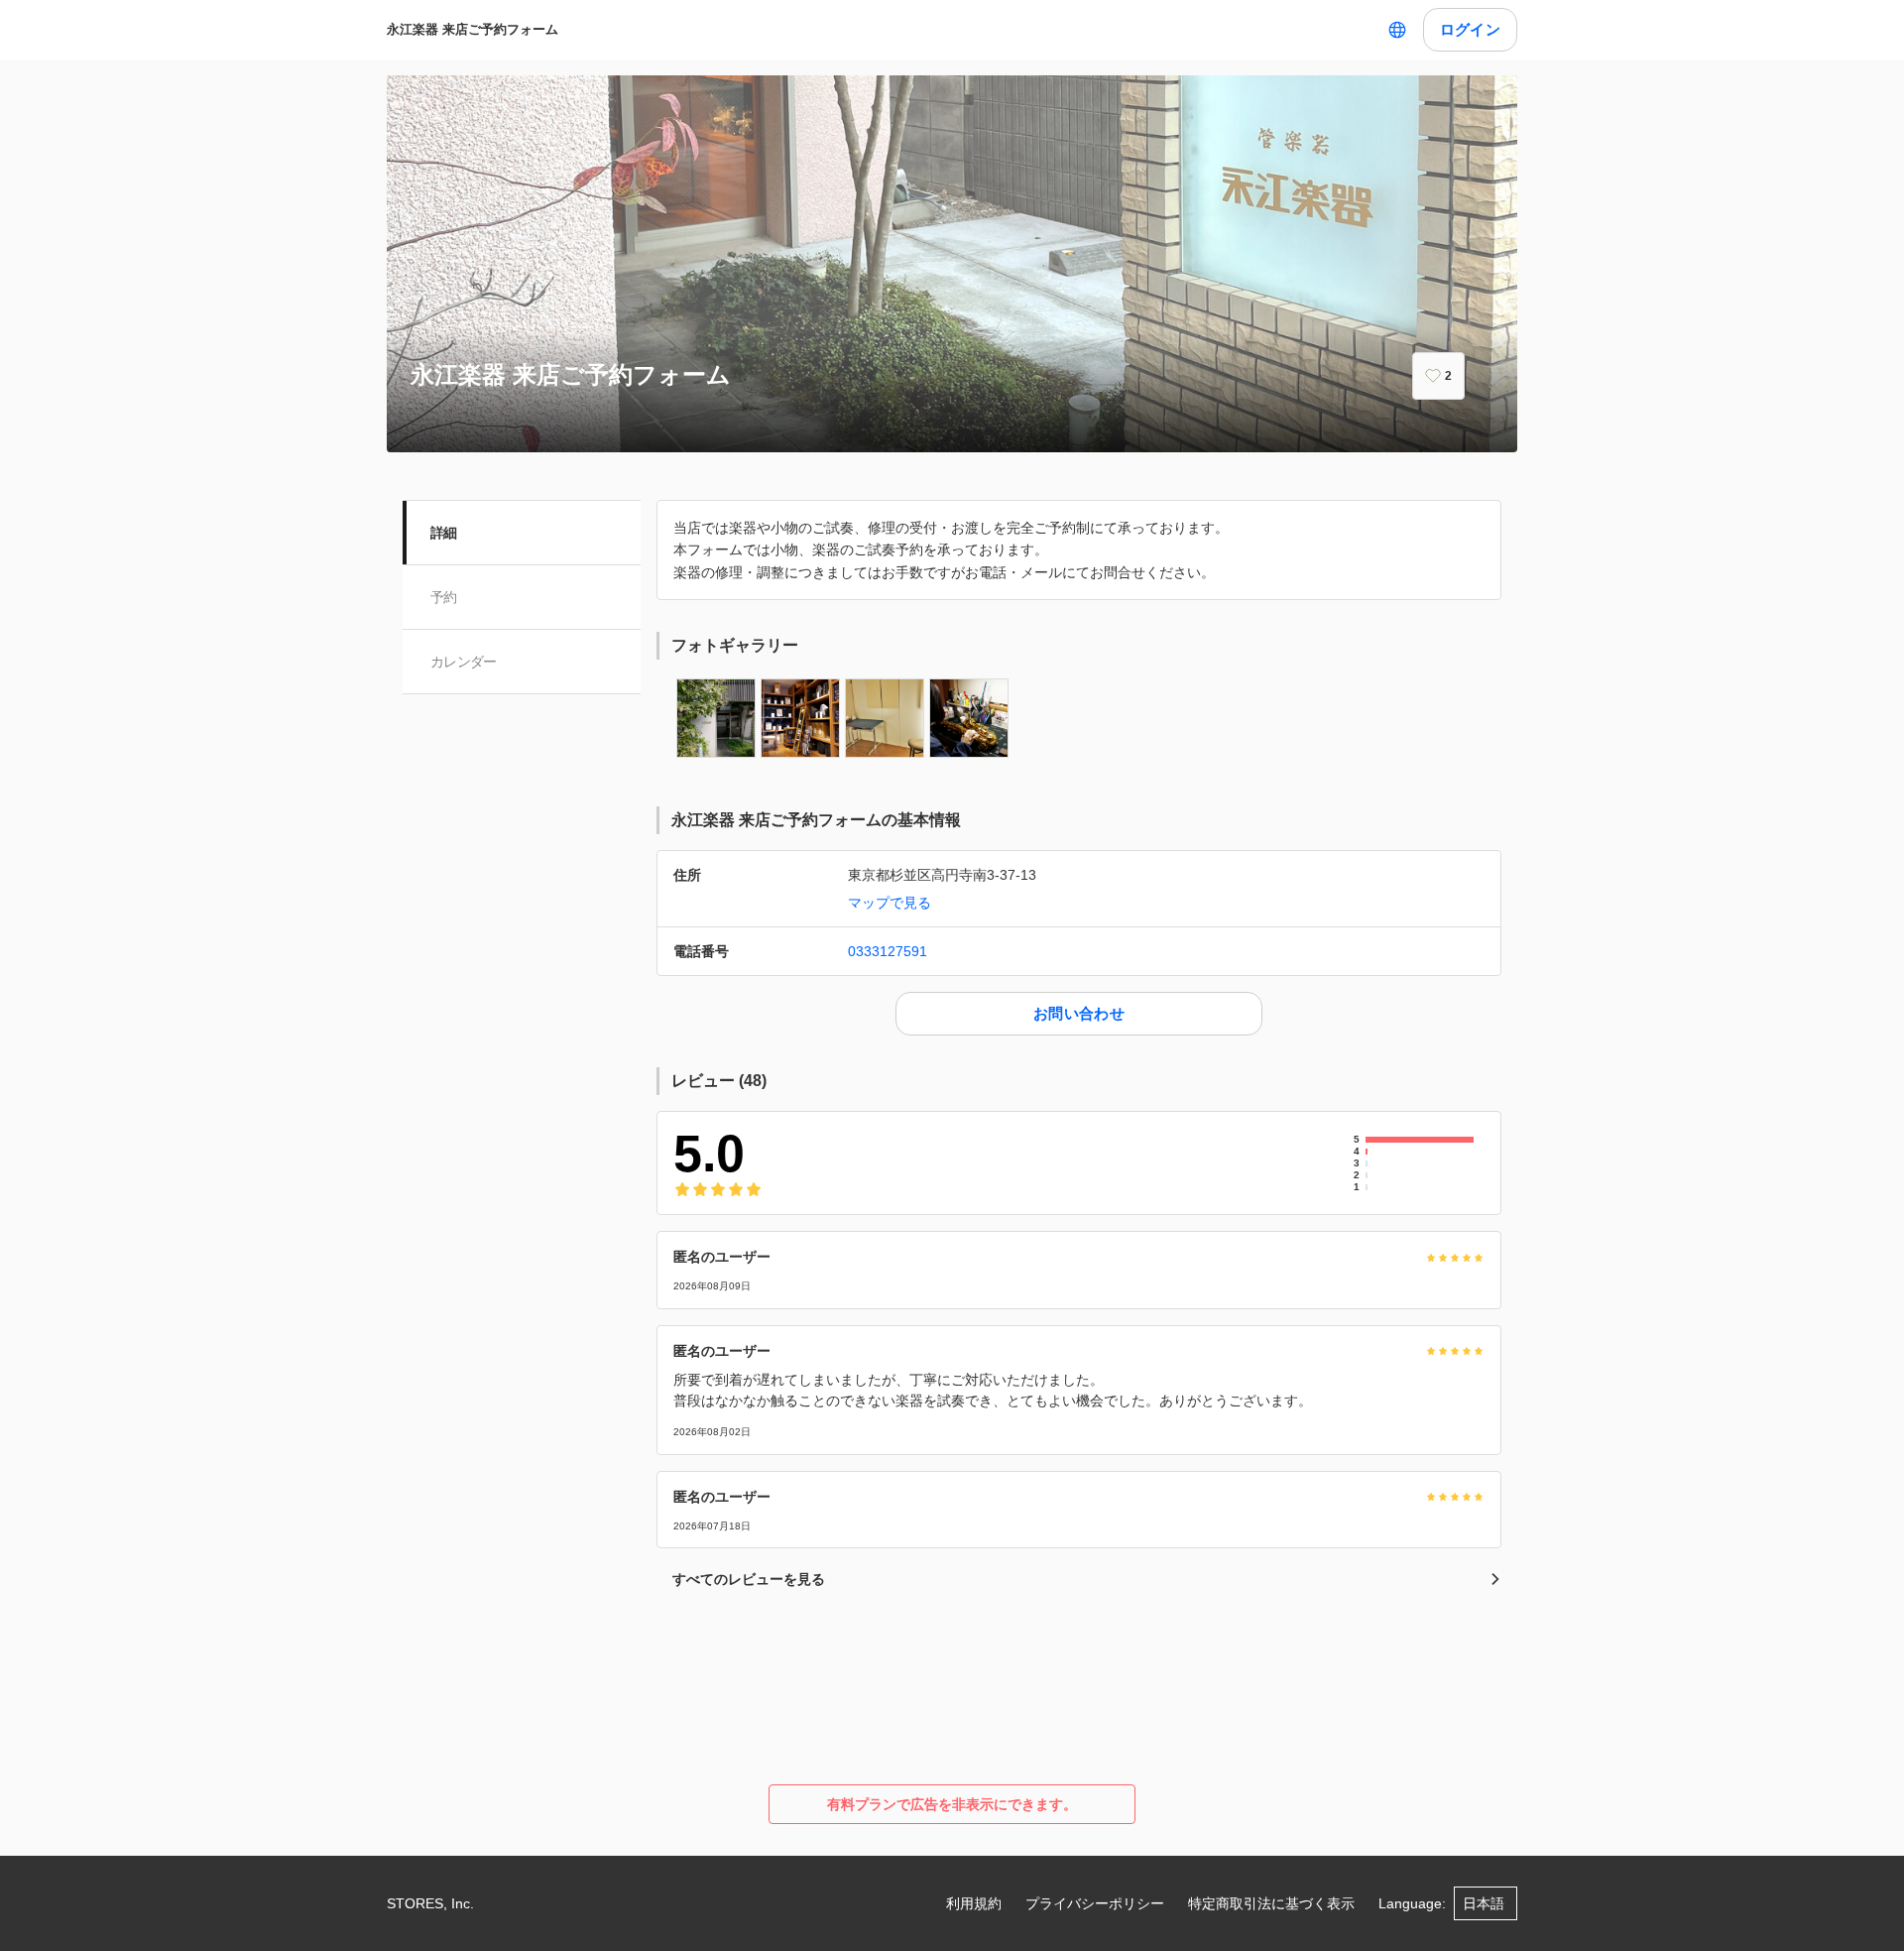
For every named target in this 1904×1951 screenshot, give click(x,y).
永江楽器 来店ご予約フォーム (473, 29)
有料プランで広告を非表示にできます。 (952, 1804)
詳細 (444, 533)
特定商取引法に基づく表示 (1271, 1903)
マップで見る (890, 903)
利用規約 (974, 1903)
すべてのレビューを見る (749, 1579)
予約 (444, 597)
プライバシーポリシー (1095, 1903)
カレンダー (464, 662)
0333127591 (888, 951)
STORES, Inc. (430, 1903)
